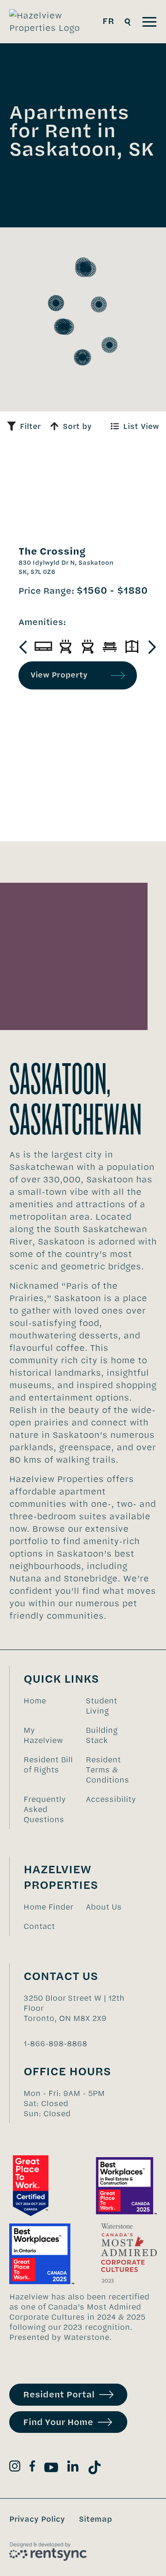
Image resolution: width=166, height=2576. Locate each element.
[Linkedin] (73, 2468)
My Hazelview (43, 1735)
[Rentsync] (48, 2552)
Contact (39, 1926)
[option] (43, 647)
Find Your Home (58, 2422)
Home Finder (48, 1907)
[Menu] (149, 22)
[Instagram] (15, 2468)
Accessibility (111, 1799)
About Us (104, 1907)
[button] (99, 304)
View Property (59, 675)
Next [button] (152, 647)
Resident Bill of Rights (48, 1765)
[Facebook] (32, 2468)
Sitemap (95, 2519)
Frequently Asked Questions (45, 1809)
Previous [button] (23, 647)
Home (35, 1701)
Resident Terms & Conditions (107, 1770)
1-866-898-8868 (55, 2043)
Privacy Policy (37, 2519)
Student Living (101, 1706)
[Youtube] (51, 2469)
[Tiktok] (95, 2469)
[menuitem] (50, 1706)
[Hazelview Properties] (51, 22)
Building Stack (102, 1735)
